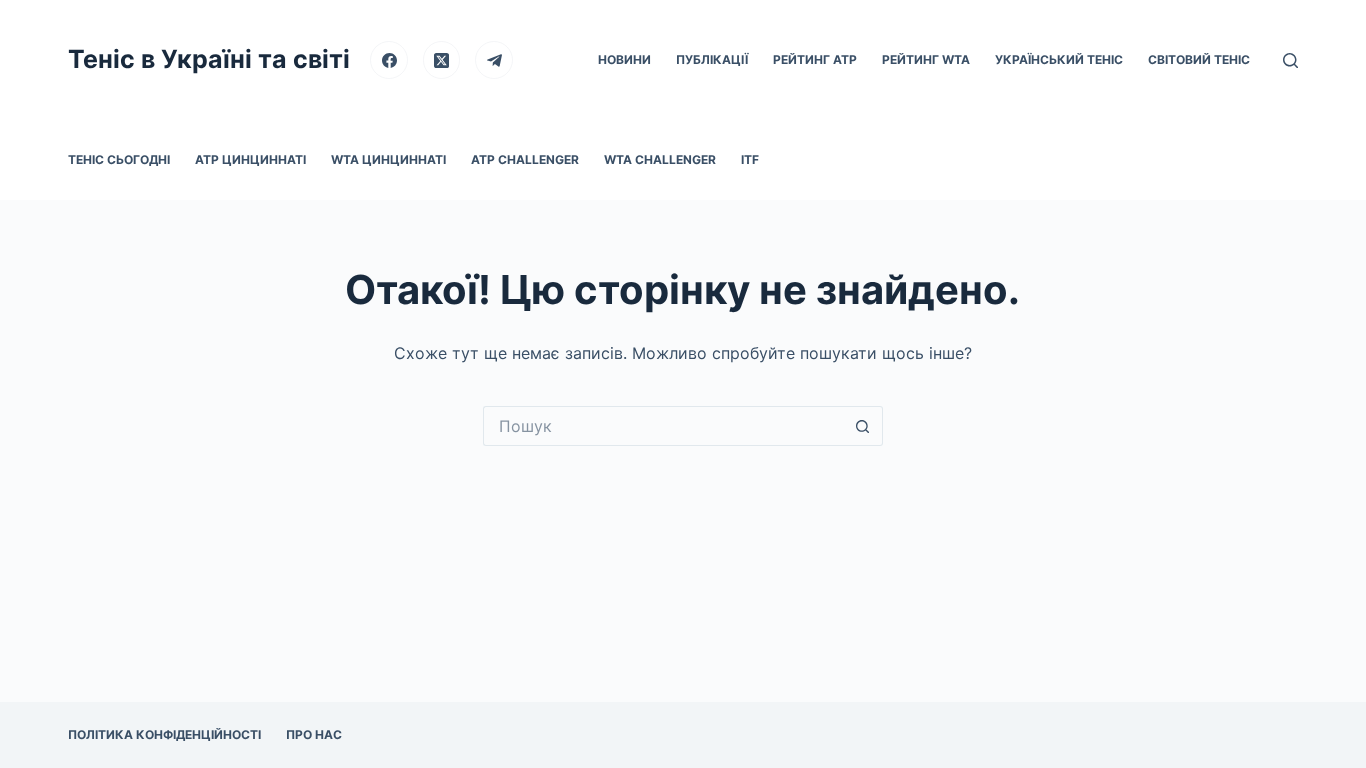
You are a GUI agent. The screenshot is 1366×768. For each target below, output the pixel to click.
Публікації (712, 59)
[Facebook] (389, 60)
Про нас (314, 734)
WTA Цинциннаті (388, 159)
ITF (750, 159)
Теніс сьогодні (119, 159)
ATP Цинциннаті (250, 159)
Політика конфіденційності (164, 734)
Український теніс (1059, 59)
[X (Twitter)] (442, 60)
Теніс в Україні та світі (209, 59)
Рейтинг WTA (926, 59)
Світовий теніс (1199, 59)
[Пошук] (1290, 60)
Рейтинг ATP (815, 59)
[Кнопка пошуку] (863, 426)
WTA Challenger (660, 159)
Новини (624, 59)
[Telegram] (494, 60)
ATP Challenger (525, 159)
